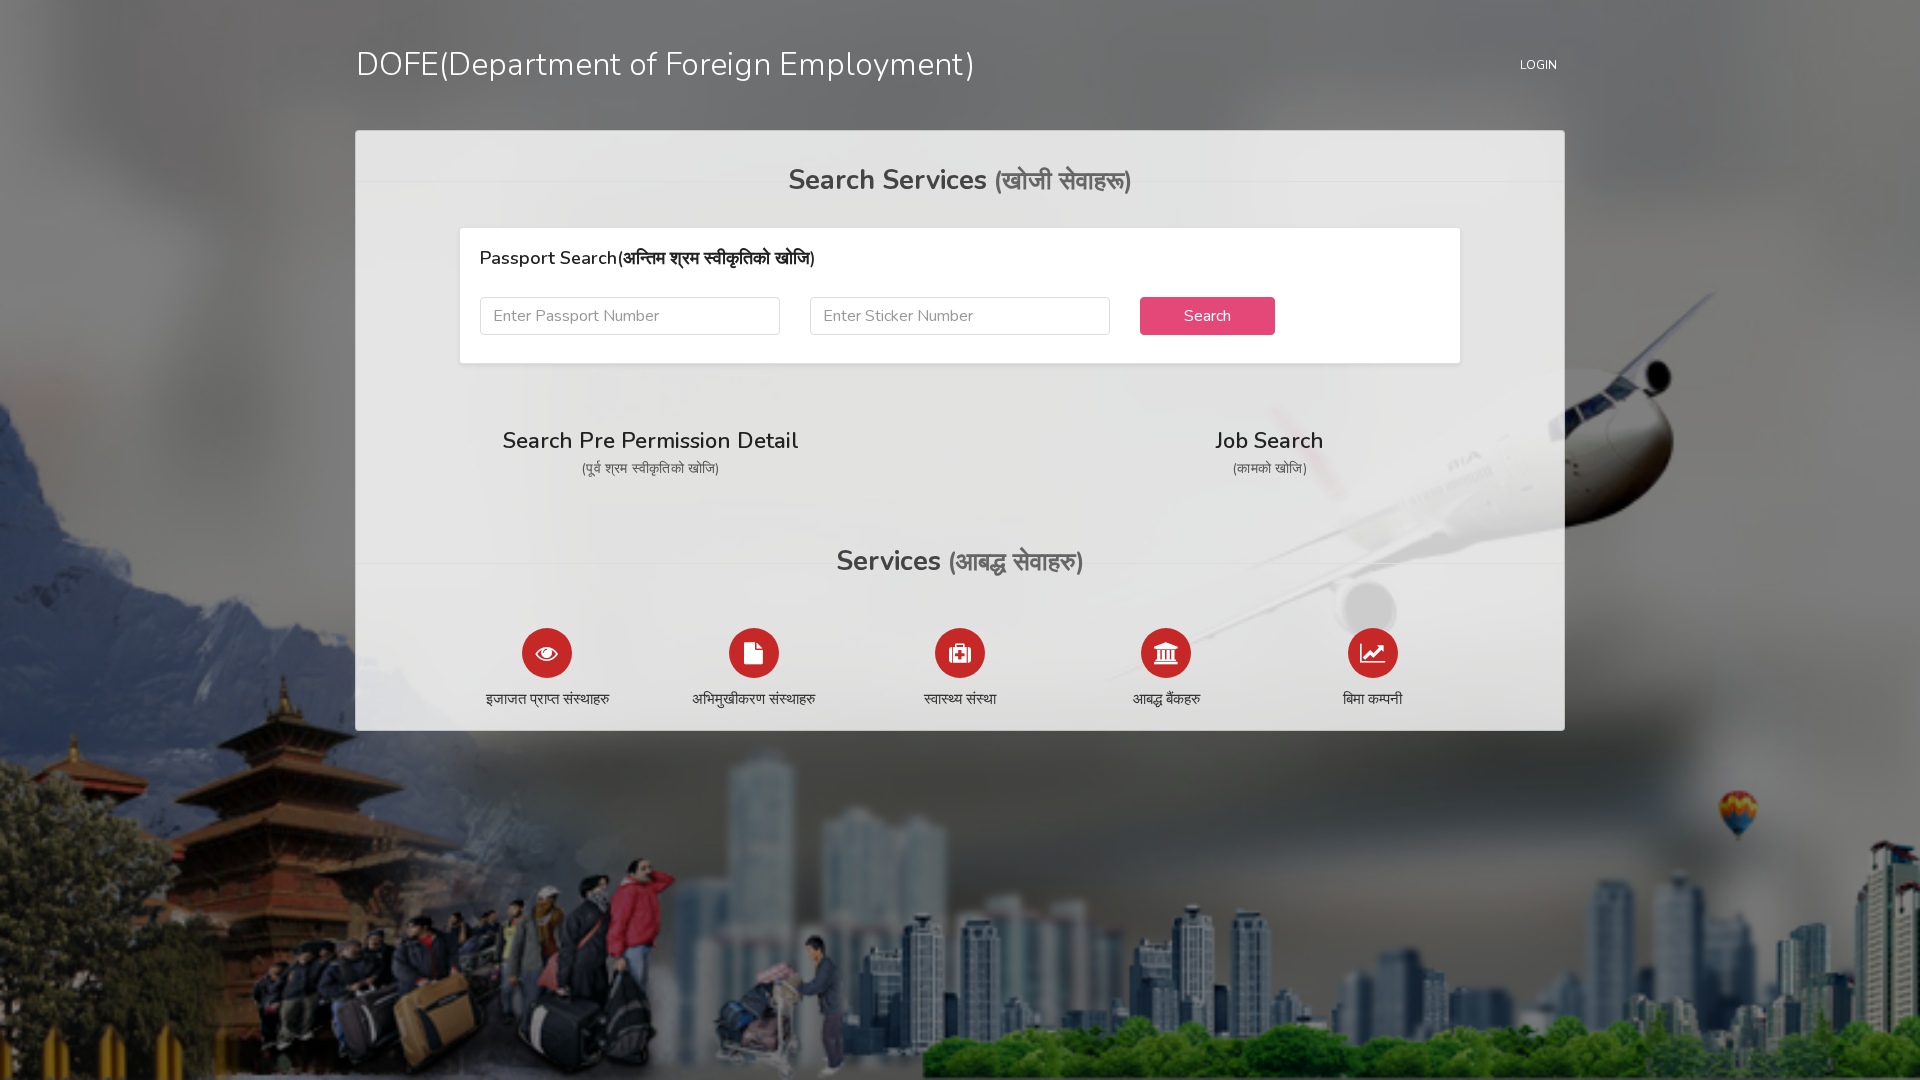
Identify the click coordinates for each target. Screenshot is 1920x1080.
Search (1207, 316)
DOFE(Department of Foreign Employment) (665, 64)
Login (1538, 65)
